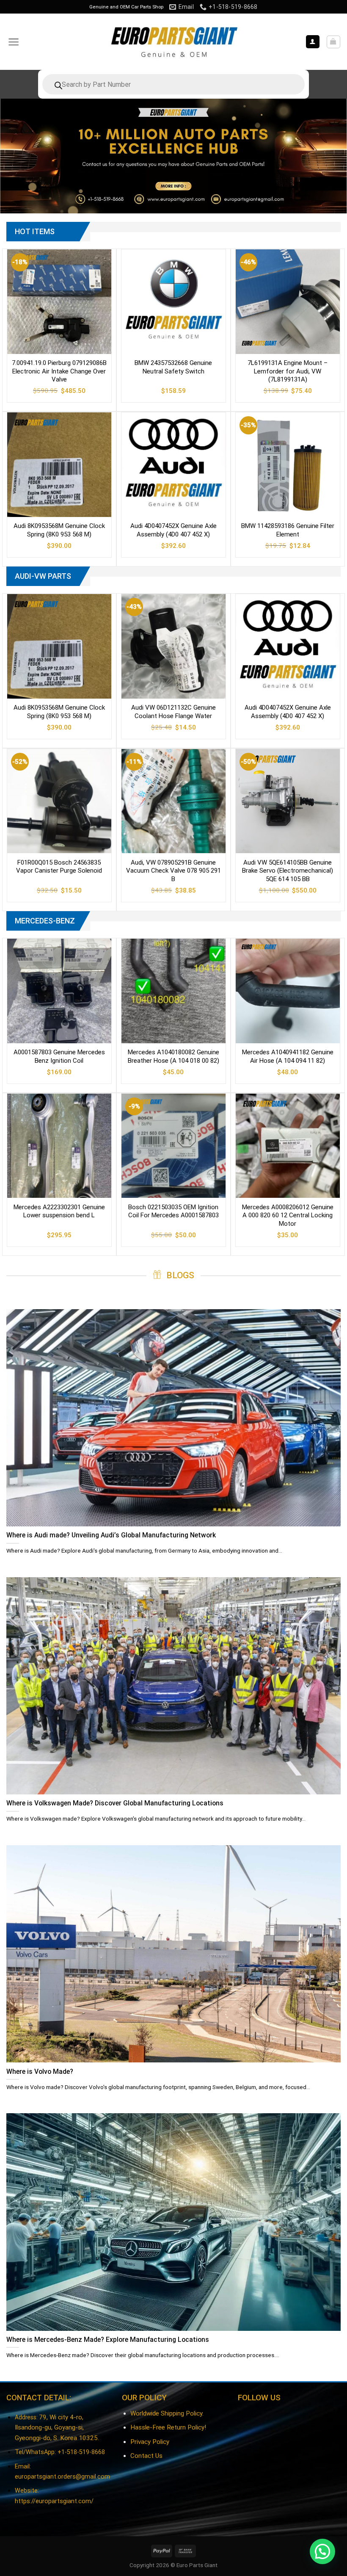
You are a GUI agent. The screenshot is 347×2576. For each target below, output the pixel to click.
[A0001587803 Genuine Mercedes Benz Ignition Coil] (59, 991)
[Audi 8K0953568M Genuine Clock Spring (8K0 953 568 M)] (59, 464)
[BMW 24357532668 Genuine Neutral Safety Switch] (173, 301)
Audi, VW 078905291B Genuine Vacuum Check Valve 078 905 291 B (173, 871)
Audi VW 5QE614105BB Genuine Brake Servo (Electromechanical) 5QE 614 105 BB (288, 871)
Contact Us (146, 2456)
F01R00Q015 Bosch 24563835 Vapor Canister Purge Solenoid (59, 867)
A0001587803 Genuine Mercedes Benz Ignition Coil (59, 1056)
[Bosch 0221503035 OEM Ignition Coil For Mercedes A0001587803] (173, 1146)
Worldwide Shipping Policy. (167, 2413)
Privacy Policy (150, 2442)
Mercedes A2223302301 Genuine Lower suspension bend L (59, 1211)
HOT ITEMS (35, 231)
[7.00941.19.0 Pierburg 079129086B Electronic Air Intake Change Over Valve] (59, 301)
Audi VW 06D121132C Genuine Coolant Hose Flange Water (173, 712)
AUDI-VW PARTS (43, 576)
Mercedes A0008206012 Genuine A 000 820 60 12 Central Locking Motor (288, 1215)
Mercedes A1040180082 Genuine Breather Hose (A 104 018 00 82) (173, 1056)
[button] (322, 2551)
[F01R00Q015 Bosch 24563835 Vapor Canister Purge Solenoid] (59, 801)
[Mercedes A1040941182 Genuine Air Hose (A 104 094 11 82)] (288, 991)
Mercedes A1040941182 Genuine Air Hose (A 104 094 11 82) (288, 1056)
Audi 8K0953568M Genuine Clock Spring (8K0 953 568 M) (59, 530)
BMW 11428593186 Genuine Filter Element (288, 530)
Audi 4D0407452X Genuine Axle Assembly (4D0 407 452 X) (173, 530)
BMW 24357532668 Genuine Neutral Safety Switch (173, 367)
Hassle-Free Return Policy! (168, 2427)
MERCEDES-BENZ (45, 921)
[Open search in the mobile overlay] (173, 84)
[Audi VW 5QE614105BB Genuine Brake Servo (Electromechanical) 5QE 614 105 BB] (288, 801)
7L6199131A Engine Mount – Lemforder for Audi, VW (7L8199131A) (288, 371)
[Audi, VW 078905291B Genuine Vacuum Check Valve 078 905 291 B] (173, 801)
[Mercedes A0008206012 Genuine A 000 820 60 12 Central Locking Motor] (288, 1146)
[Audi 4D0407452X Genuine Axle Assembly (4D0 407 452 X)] (173, 464)
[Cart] (333, 42)
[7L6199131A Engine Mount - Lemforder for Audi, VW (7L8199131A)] (288, 301)
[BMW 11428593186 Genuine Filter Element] (288, 464)
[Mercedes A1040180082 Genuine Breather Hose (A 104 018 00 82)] (173, 991)
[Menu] (14, 42)
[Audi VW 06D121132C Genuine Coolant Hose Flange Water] (173, 646)
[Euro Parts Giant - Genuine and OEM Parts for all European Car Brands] (173, 42)
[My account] (313, 42)
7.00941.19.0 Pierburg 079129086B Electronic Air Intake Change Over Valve (59, 371)
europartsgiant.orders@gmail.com (62, 2477)
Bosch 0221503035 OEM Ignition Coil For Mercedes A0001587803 (173, 1211)
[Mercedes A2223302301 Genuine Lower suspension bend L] (59, 1146)
